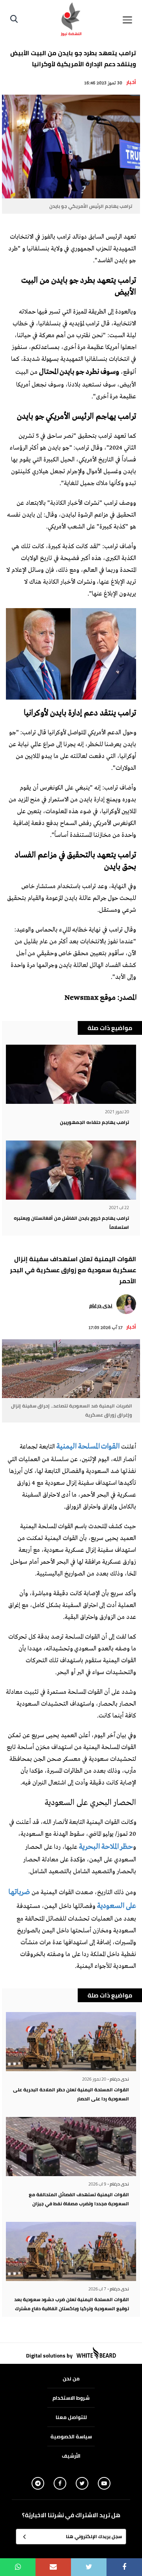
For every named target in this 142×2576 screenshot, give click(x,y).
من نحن (71, 2378)
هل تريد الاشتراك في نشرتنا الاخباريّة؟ (71, 2515)
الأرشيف (71, 2456)
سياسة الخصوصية (71, 2436)
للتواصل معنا (71, 2417)
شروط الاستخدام (71, 2398)
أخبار (131, 82)
